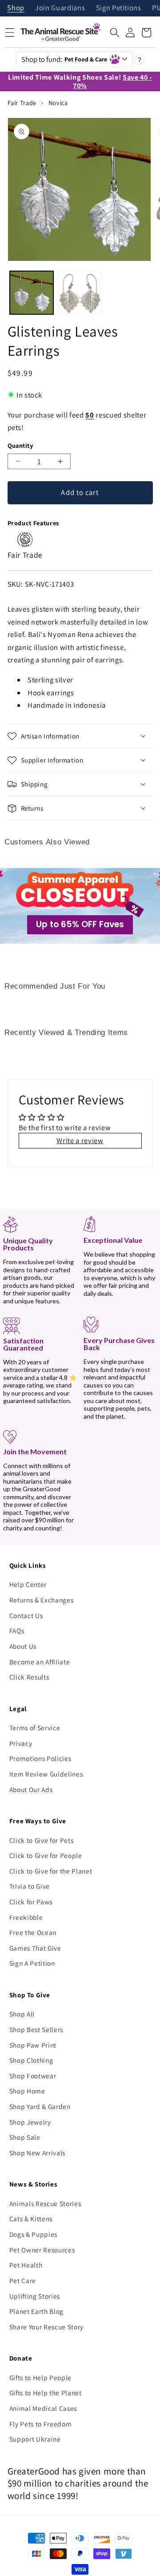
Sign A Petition (32, 1963)
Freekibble (26, 1917)
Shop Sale (25, 2137)
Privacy (21, 1743)
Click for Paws (31, 1902)
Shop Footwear (33, 2076)
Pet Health (26, 2265)
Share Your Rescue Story (46, 2327)
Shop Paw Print (33, 2045)
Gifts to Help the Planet (46, 2393)
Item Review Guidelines (46, 1774)
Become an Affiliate (40, 1662)
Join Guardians (60, 8)
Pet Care (23, 2280)
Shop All (22, 2014)
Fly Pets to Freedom (41, 2424)
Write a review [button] (80, 1140)
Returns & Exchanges (42, 1600)
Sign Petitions (119, 8)
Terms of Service (35, 1728)
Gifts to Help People (40, 2377)
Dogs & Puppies (33, 2234)
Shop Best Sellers (36, 2029)
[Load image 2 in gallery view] (80, 293)
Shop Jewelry (30, 2122)
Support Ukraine (35, 2439)
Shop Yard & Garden (40, 2106)
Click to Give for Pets (42, 1840)
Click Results (29, 1677)
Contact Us (26, 1615)
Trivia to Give (30, 1886)
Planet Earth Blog (36, 2311)
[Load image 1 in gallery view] (32, 293)
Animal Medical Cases (43, 2408)
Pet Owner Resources (42, 2250)
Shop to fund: (64, 59)
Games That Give (35, 1948)
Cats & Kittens (31, 2219)
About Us (23, 1646)
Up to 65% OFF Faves (80, 924)
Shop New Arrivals (37, 2153)
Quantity (20, 445)
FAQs (17, 1631)
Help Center (28, 1584)
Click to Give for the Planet (51, 1871)
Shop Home (27, 2091)
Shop (16, 8)
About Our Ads (31, 1789)
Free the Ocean (33, 1932)
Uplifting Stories (35, 2296)
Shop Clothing (31, 2060)
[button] (115, 32)
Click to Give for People (46, 1855)
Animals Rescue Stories (45, 2203)
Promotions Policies (40, 1758)
